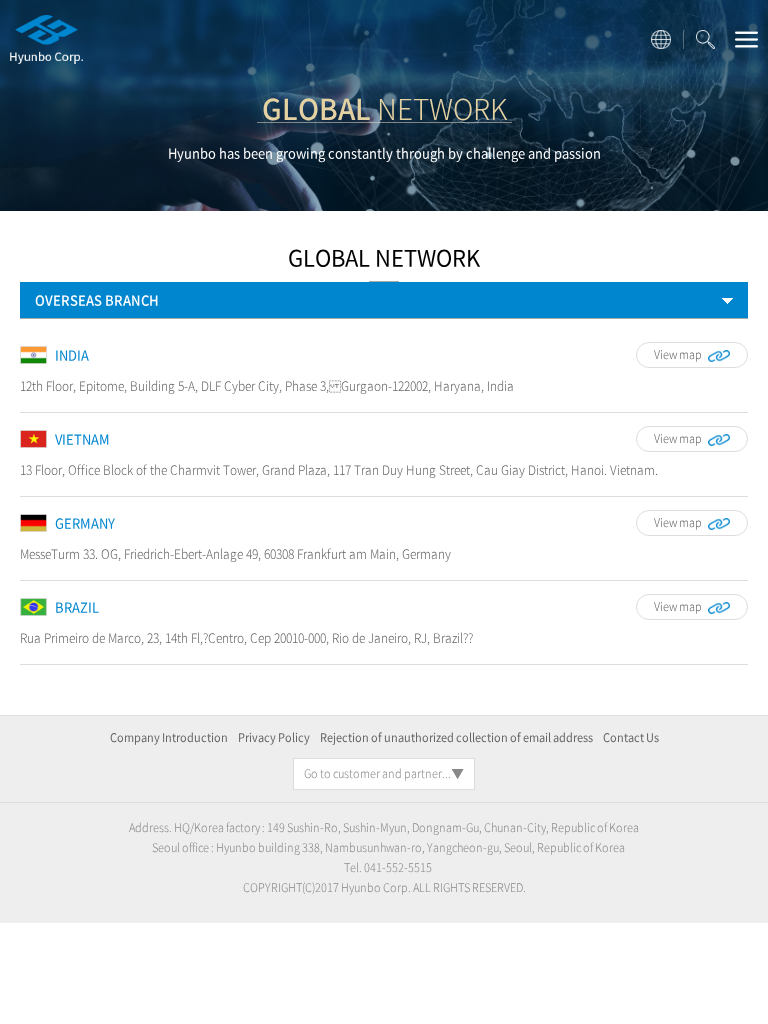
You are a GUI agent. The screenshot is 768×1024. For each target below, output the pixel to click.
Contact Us (631, 737)
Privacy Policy (274, 737)
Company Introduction (169, 737)
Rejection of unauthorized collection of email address (456, 737)
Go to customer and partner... (377, 773)
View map (678, 354)
